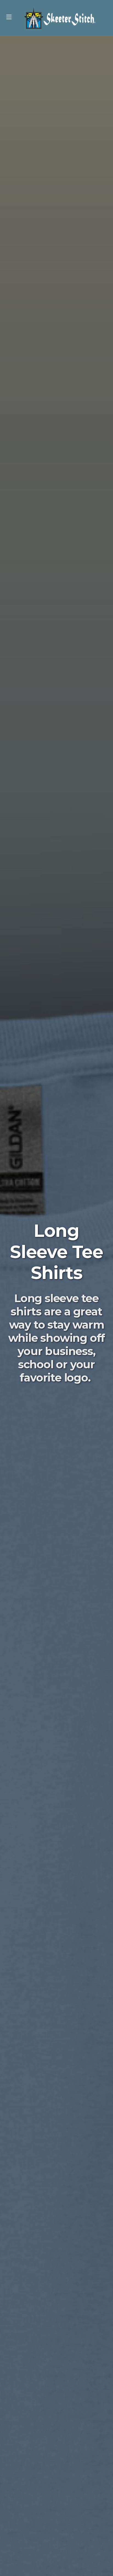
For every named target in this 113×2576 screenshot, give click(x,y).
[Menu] (9, 18)
